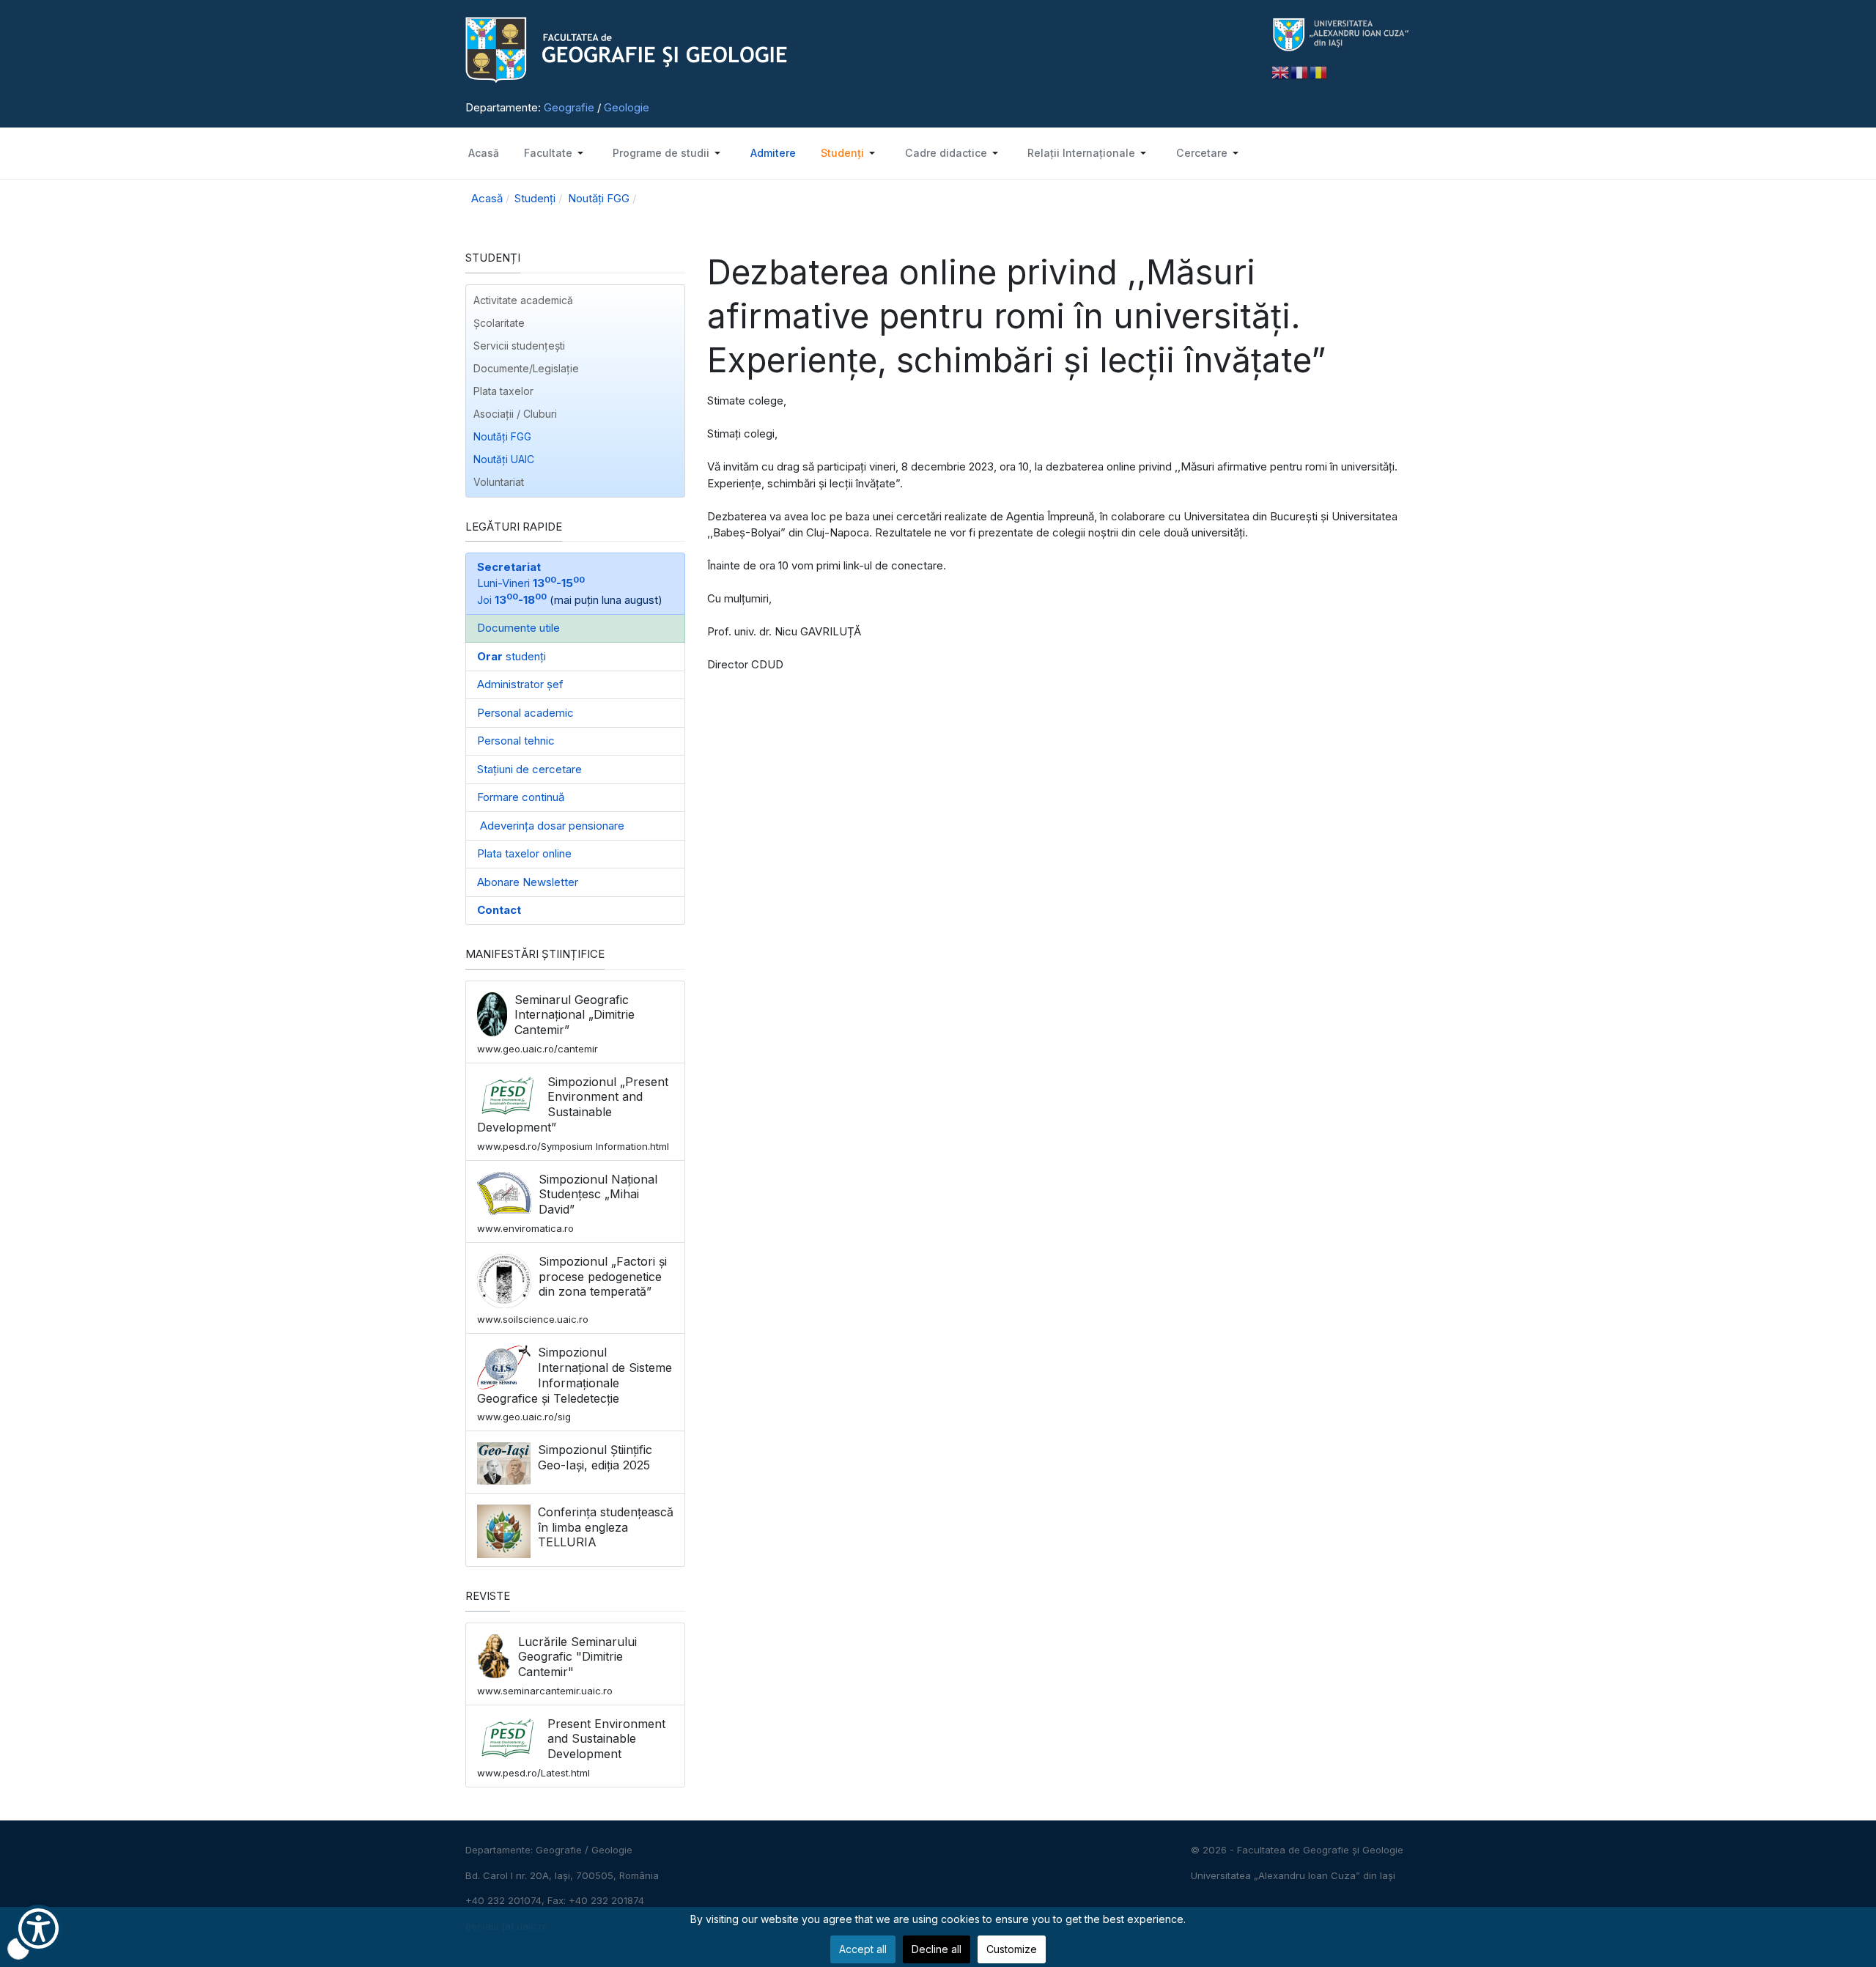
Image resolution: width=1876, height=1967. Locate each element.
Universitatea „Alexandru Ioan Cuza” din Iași (1293, 1875)
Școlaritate (499, 323)
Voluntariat (499, 482)
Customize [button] (1012, 1949)
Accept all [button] (863, 1949)
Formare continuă (521, 797)
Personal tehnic (516, 741)
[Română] (1319, 71)
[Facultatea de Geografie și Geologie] (857, 50)
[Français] (1300, 71)
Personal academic (525, 713)
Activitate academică (523, 300)
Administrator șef (520, 684)
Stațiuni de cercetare (529, 769)
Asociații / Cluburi (515, 414)
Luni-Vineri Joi (531, 583)
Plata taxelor (503, 391)
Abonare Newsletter (528, 882)
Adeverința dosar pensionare (551, 826)
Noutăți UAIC (504, 459)
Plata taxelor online (524, 853)
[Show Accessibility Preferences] (38, 1929)
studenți (512, 656)
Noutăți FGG (502, 436)
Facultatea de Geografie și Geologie (1320, 1850)
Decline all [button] (937, 1949)
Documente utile (518, 628)
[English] (1281, 71)
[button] (555, 153)
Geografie (569, 107)
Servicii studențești (519, 346)
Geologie (627, 107)
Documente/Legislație (526, 368)
